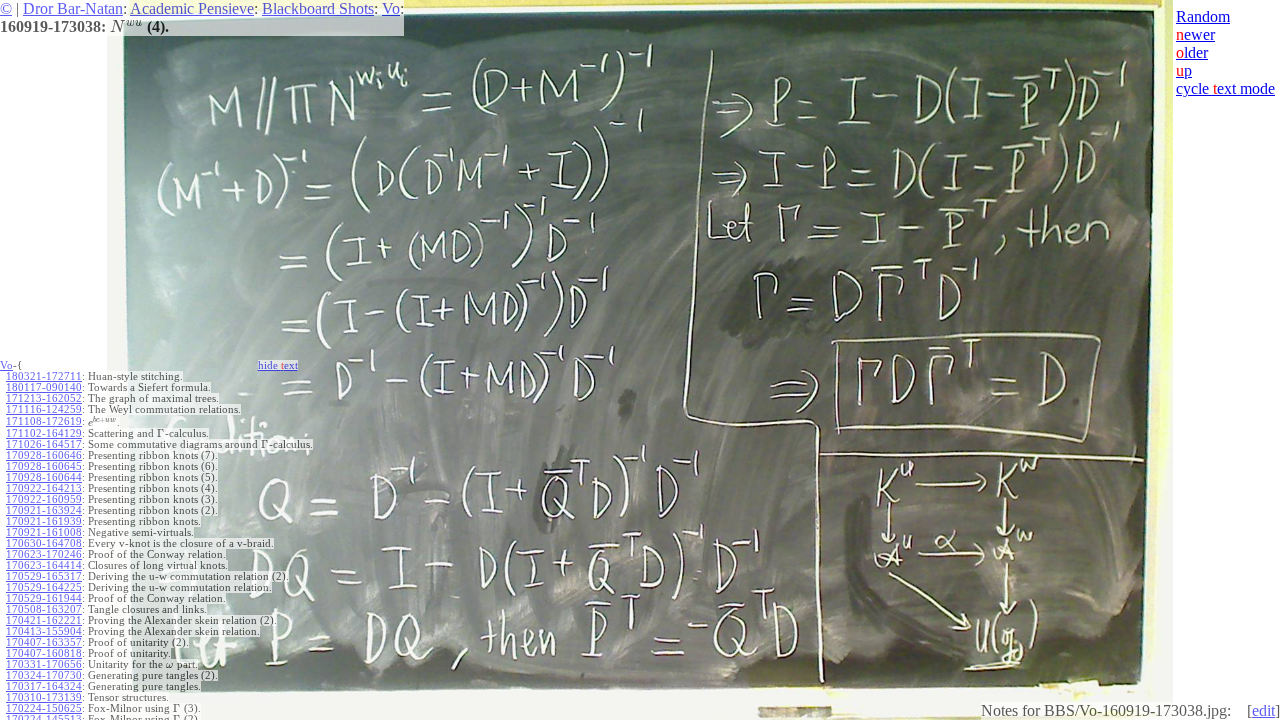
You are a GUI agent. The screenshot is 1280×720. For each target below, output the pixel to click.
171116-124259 (44, 409)
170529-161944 (44, 598)
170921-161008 (44, 532)
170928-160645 (44, 466)
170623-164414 (44, 565)
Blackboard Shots (318, 8)
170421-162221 (44, 620)
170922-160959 (44, 499)
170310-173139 (44, 697)
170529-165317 (44, 576)
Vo (391, 8)
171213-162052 (44, 398)
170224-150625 (44, 708)
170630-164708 (44, 543)
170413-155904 (44, 631)
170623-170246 (44, 554)
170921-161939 (44, 521)
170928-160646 (44, 455)
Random (1203, 16)
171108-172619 (44, 421)
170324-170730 (44, 675)
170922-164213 (44, 488)
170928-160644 (44, 477)
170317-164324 (44, 686)
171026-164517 (44, 444)
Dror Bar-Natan (73, 8)
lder (1192, 52)
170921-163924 (44, 510)
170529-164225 (44, 587)
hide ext (278, 365)
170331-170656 (44, 664)
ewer (1195, 34)
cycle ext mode (1225, 88)
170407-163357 (44, 642)
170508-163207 (44, 609)
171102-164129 (44, 433)
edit (1263, 710)
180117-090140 (44, 387)
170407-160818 (44, 653)
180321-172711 (44, 376)
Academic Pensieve (192, 8)
